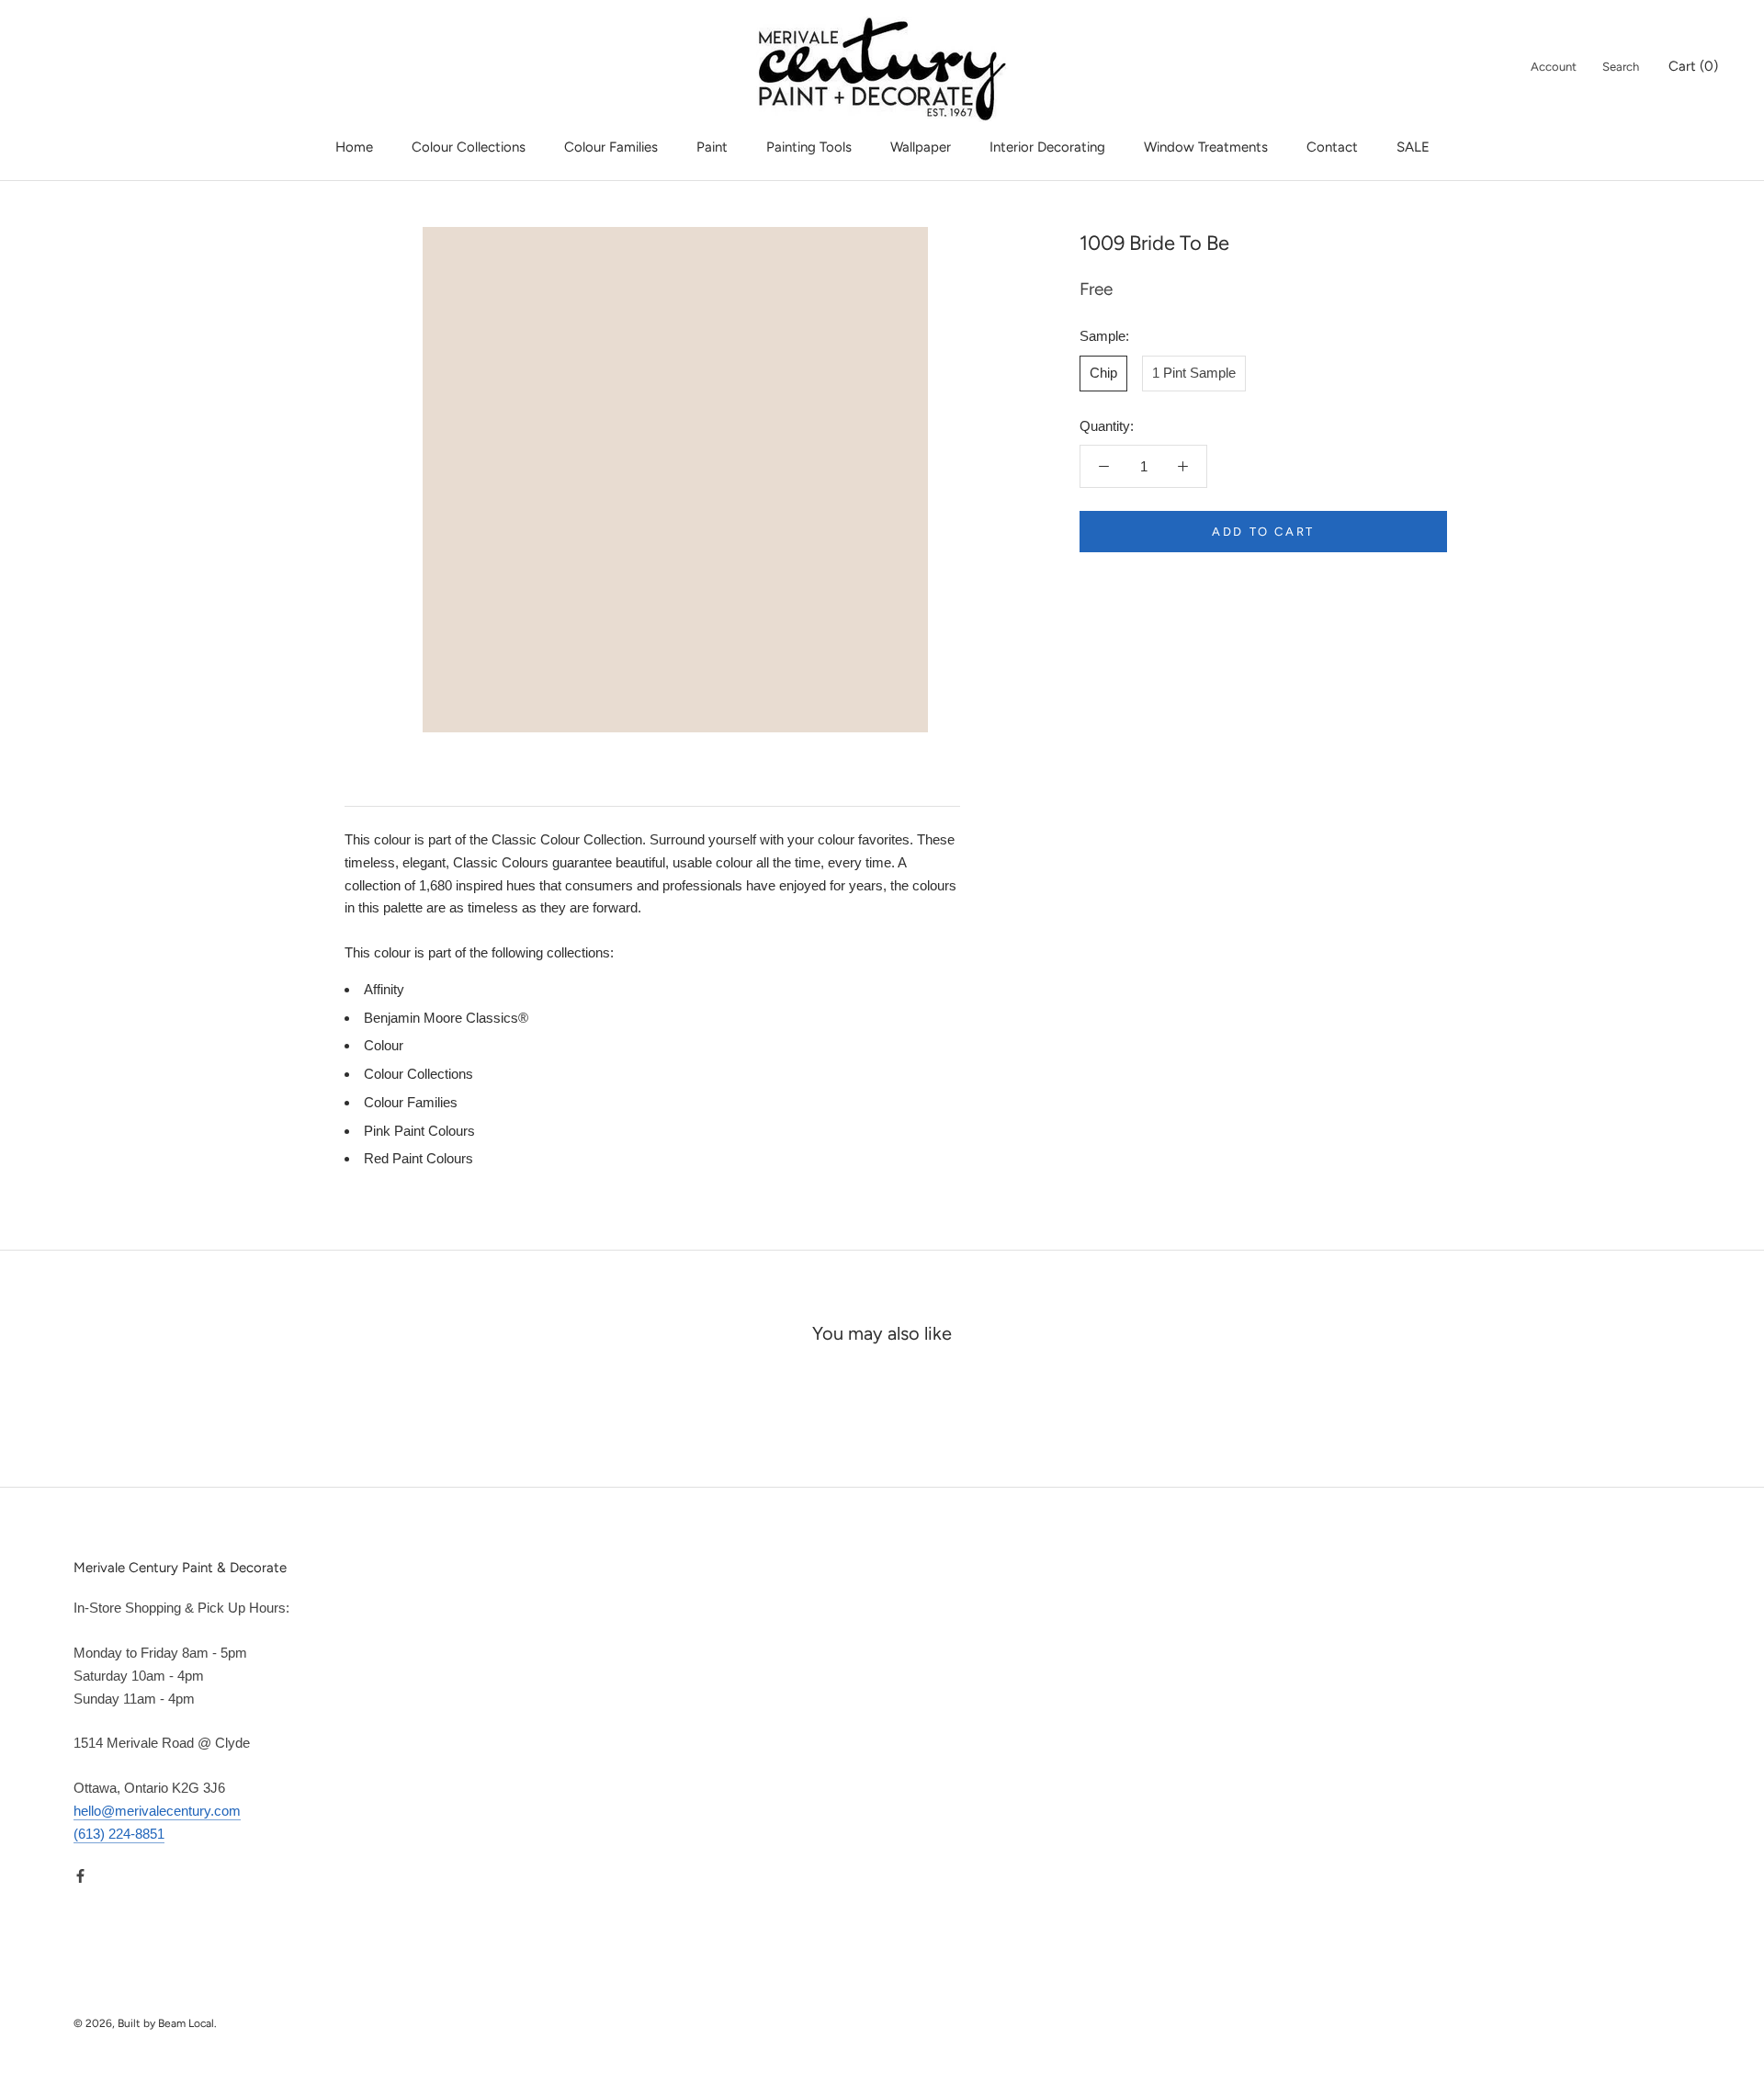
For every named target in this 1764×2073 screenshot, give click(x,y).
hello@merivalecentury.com (157, 1811)
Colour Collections (469, 147)
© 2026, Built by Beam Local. (145, 2023)
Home (354, 147)
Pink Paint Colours (419, 1131)
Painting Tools (809, 147)
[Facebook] (80, 1875)
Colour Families (611, 147)
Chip (1103, 372)
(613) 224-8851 (119, 1834)
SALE (1413, 147)
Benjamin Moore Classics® (446, 1018)
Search (1621, 67)
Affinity (384, 989)
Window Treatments (1206, 147)
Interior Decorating (1047, 147)
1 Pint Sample (1194, 372)
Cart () (1693, 66)
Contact (1332, 147)
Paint (712, 147)
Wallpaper (921, 147)
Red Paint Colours (418, 1158)
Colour (384, 1045)
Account (1554, 67)
